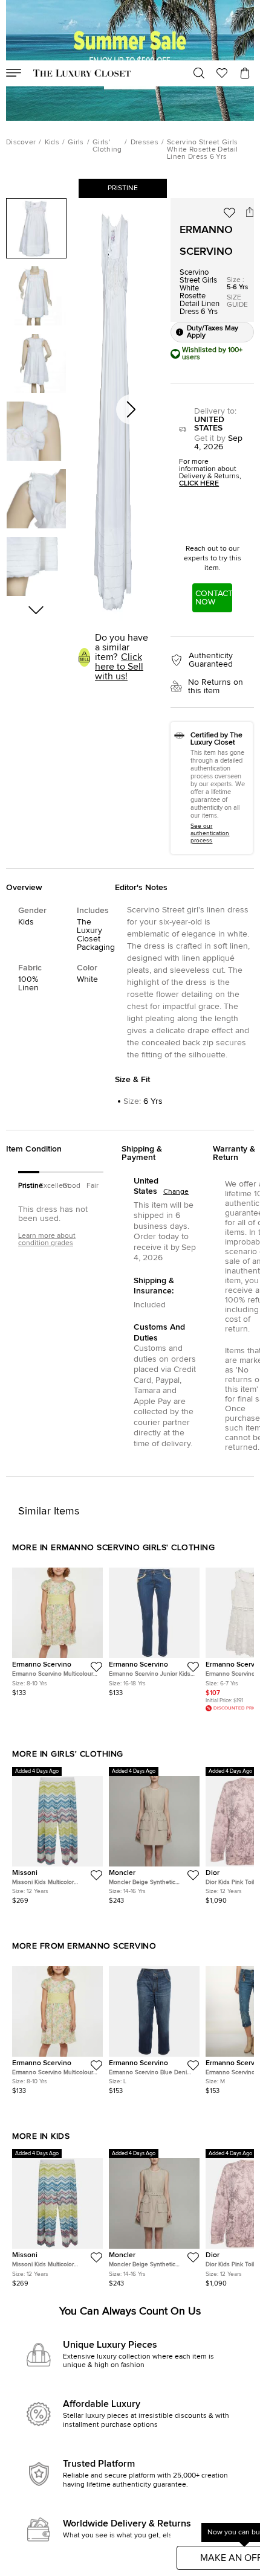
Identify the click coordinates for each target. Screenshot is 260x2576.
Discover (21, 143)
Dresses (145, 143)
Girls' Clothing (107, 146)
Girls (76, 143)
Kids (52, 143)
